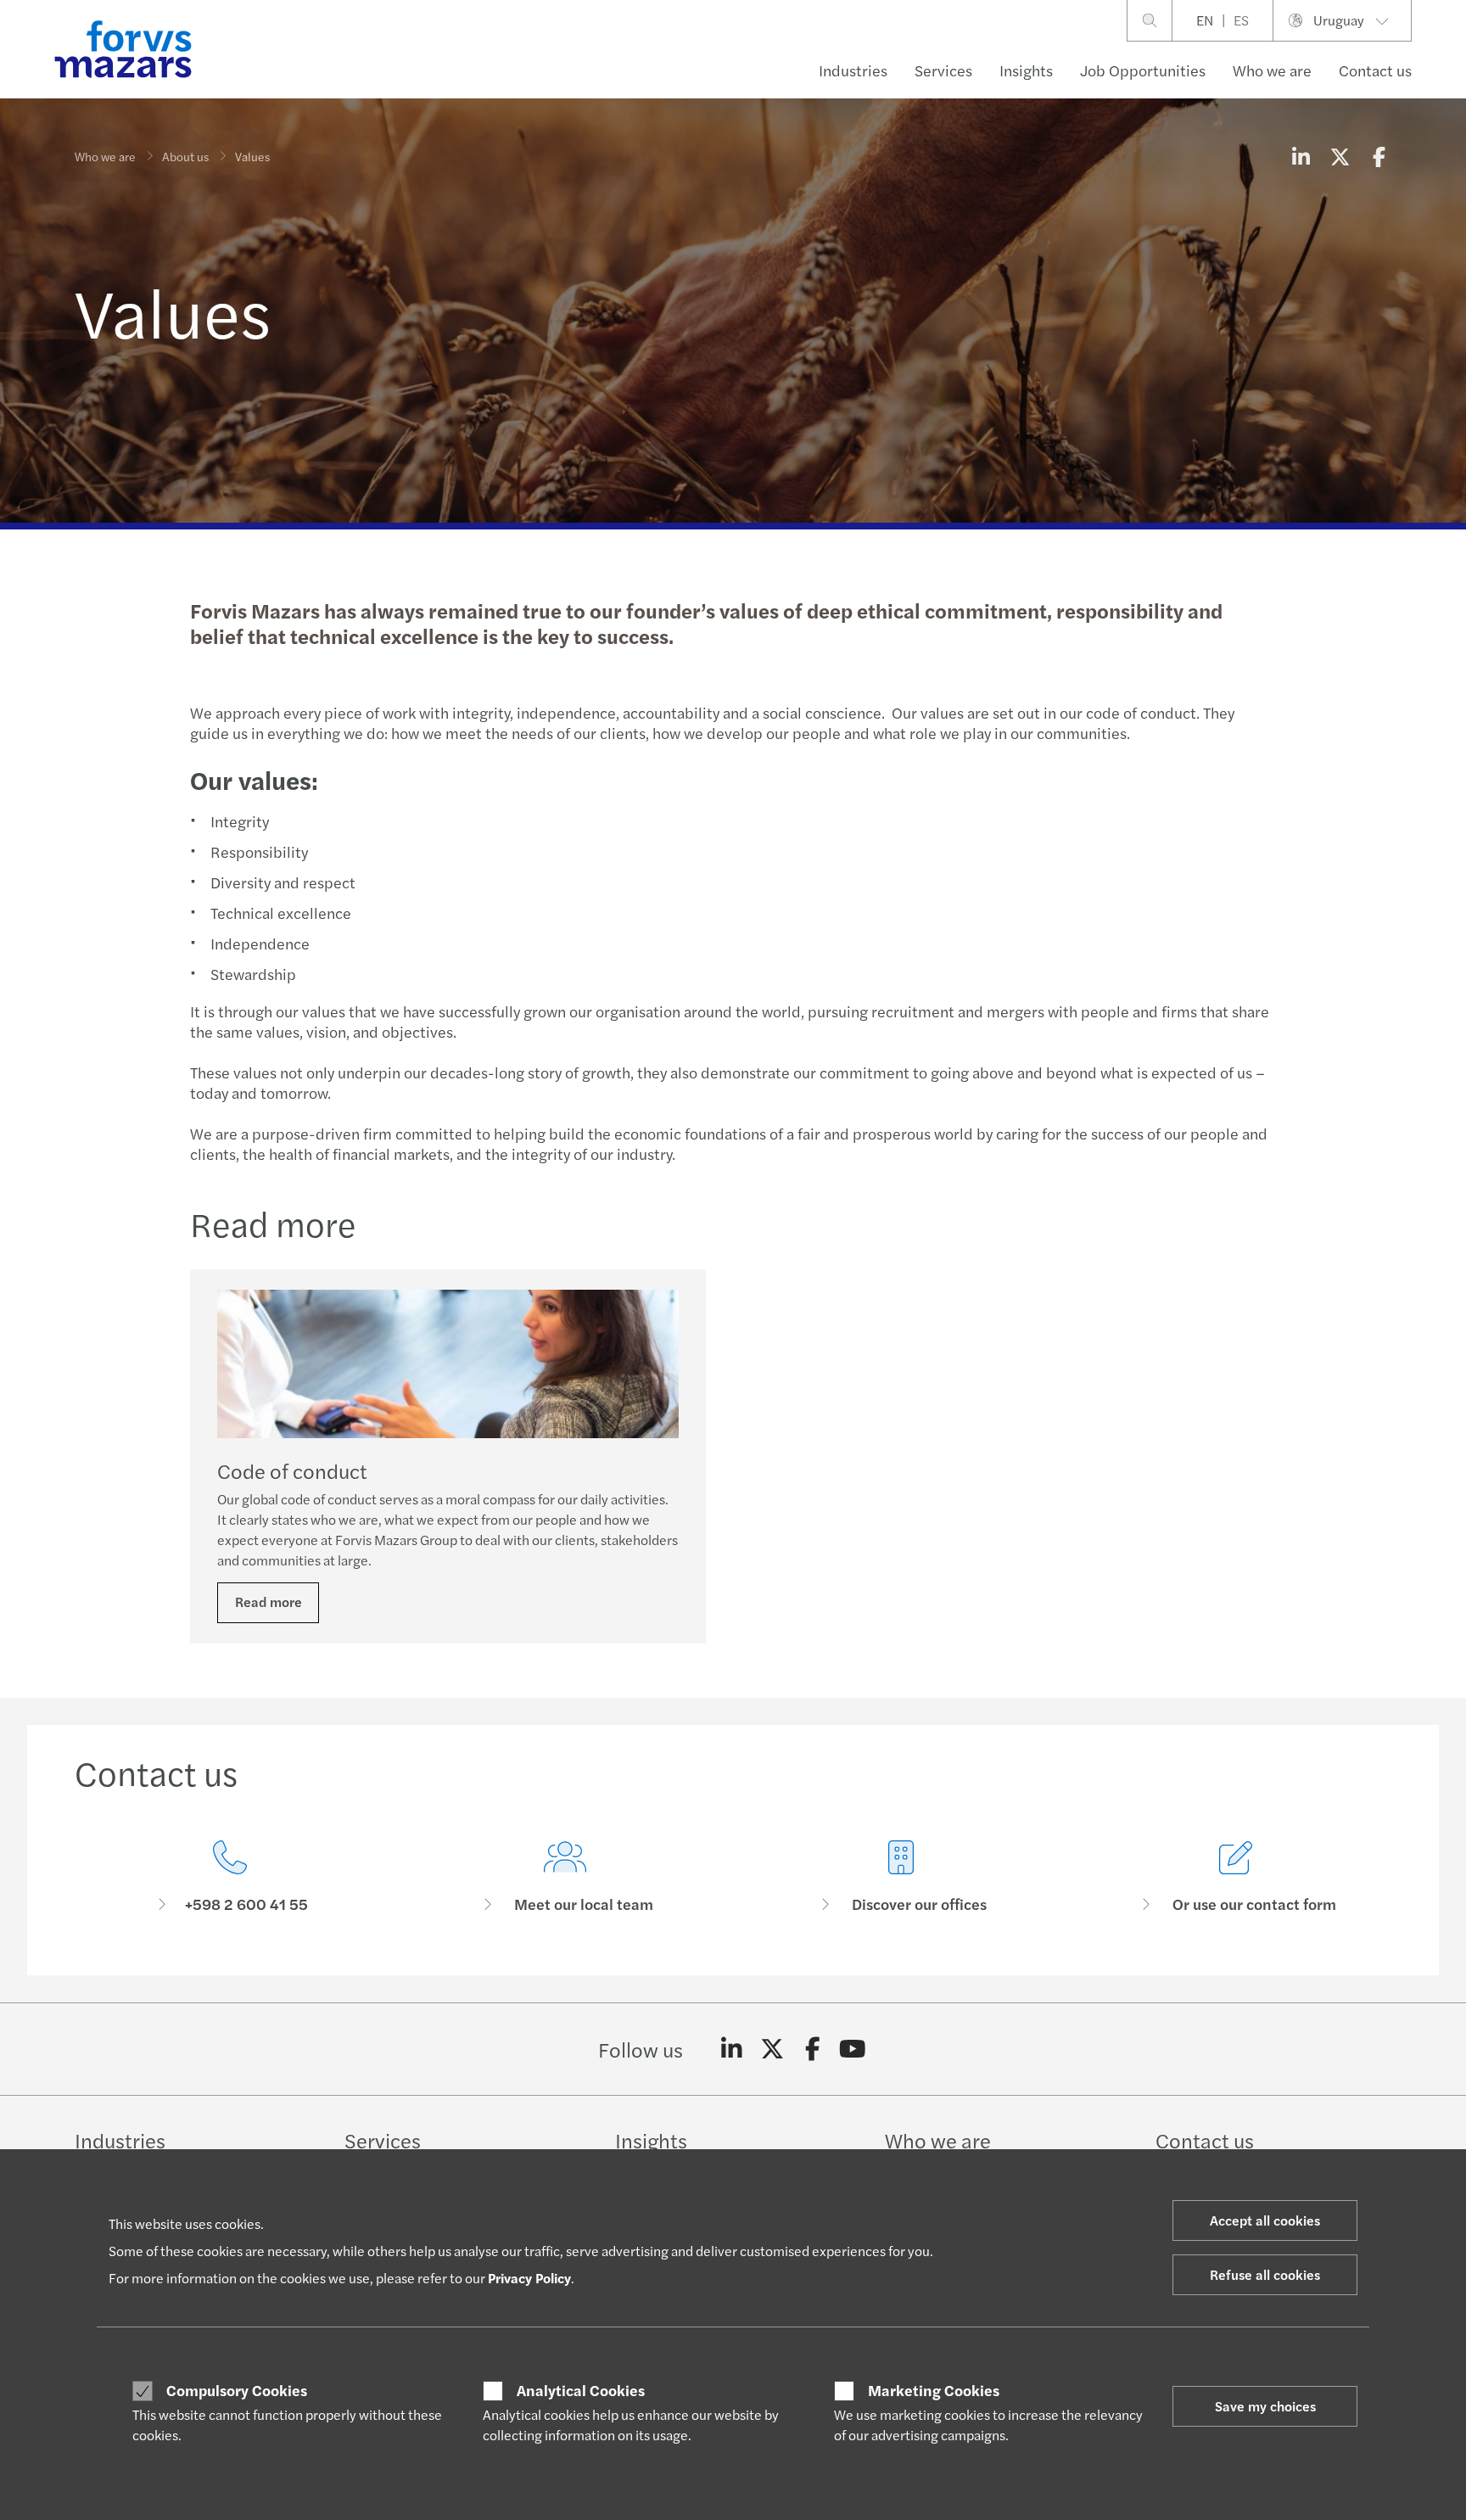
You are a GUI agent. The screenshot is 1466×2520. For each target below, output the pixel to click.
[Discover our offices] (901, 1877)
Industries (853, 70)
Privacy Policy (529, 2278)
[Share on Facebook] (1379, 156)
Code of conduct (292, 1470)
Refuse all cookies (1265, 2274)
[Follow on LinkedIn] (732, 2049)
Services (943, 70)
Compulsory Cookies (237, 2390)
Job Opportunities (1143, 70)
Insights (1026, 70)
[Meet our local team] (566, 1877)
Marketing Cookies (934, 2390)
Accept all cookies (1265, 2220)
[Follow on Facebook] (812, 2049)
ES (1241, 20)
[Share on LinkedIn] (1301, 156)
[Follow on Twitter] (772, 2049)
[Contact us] (230, 1877)
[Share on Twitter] (1340, 156)
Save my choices (1265, 2406)
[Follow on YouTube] (853, 2049)
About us (185, 156)
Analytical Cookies (581, 2390)
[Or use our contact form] (1237, 1877)
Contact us (1375, 70)
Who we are (1272, 70)
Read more (269, 1602)
